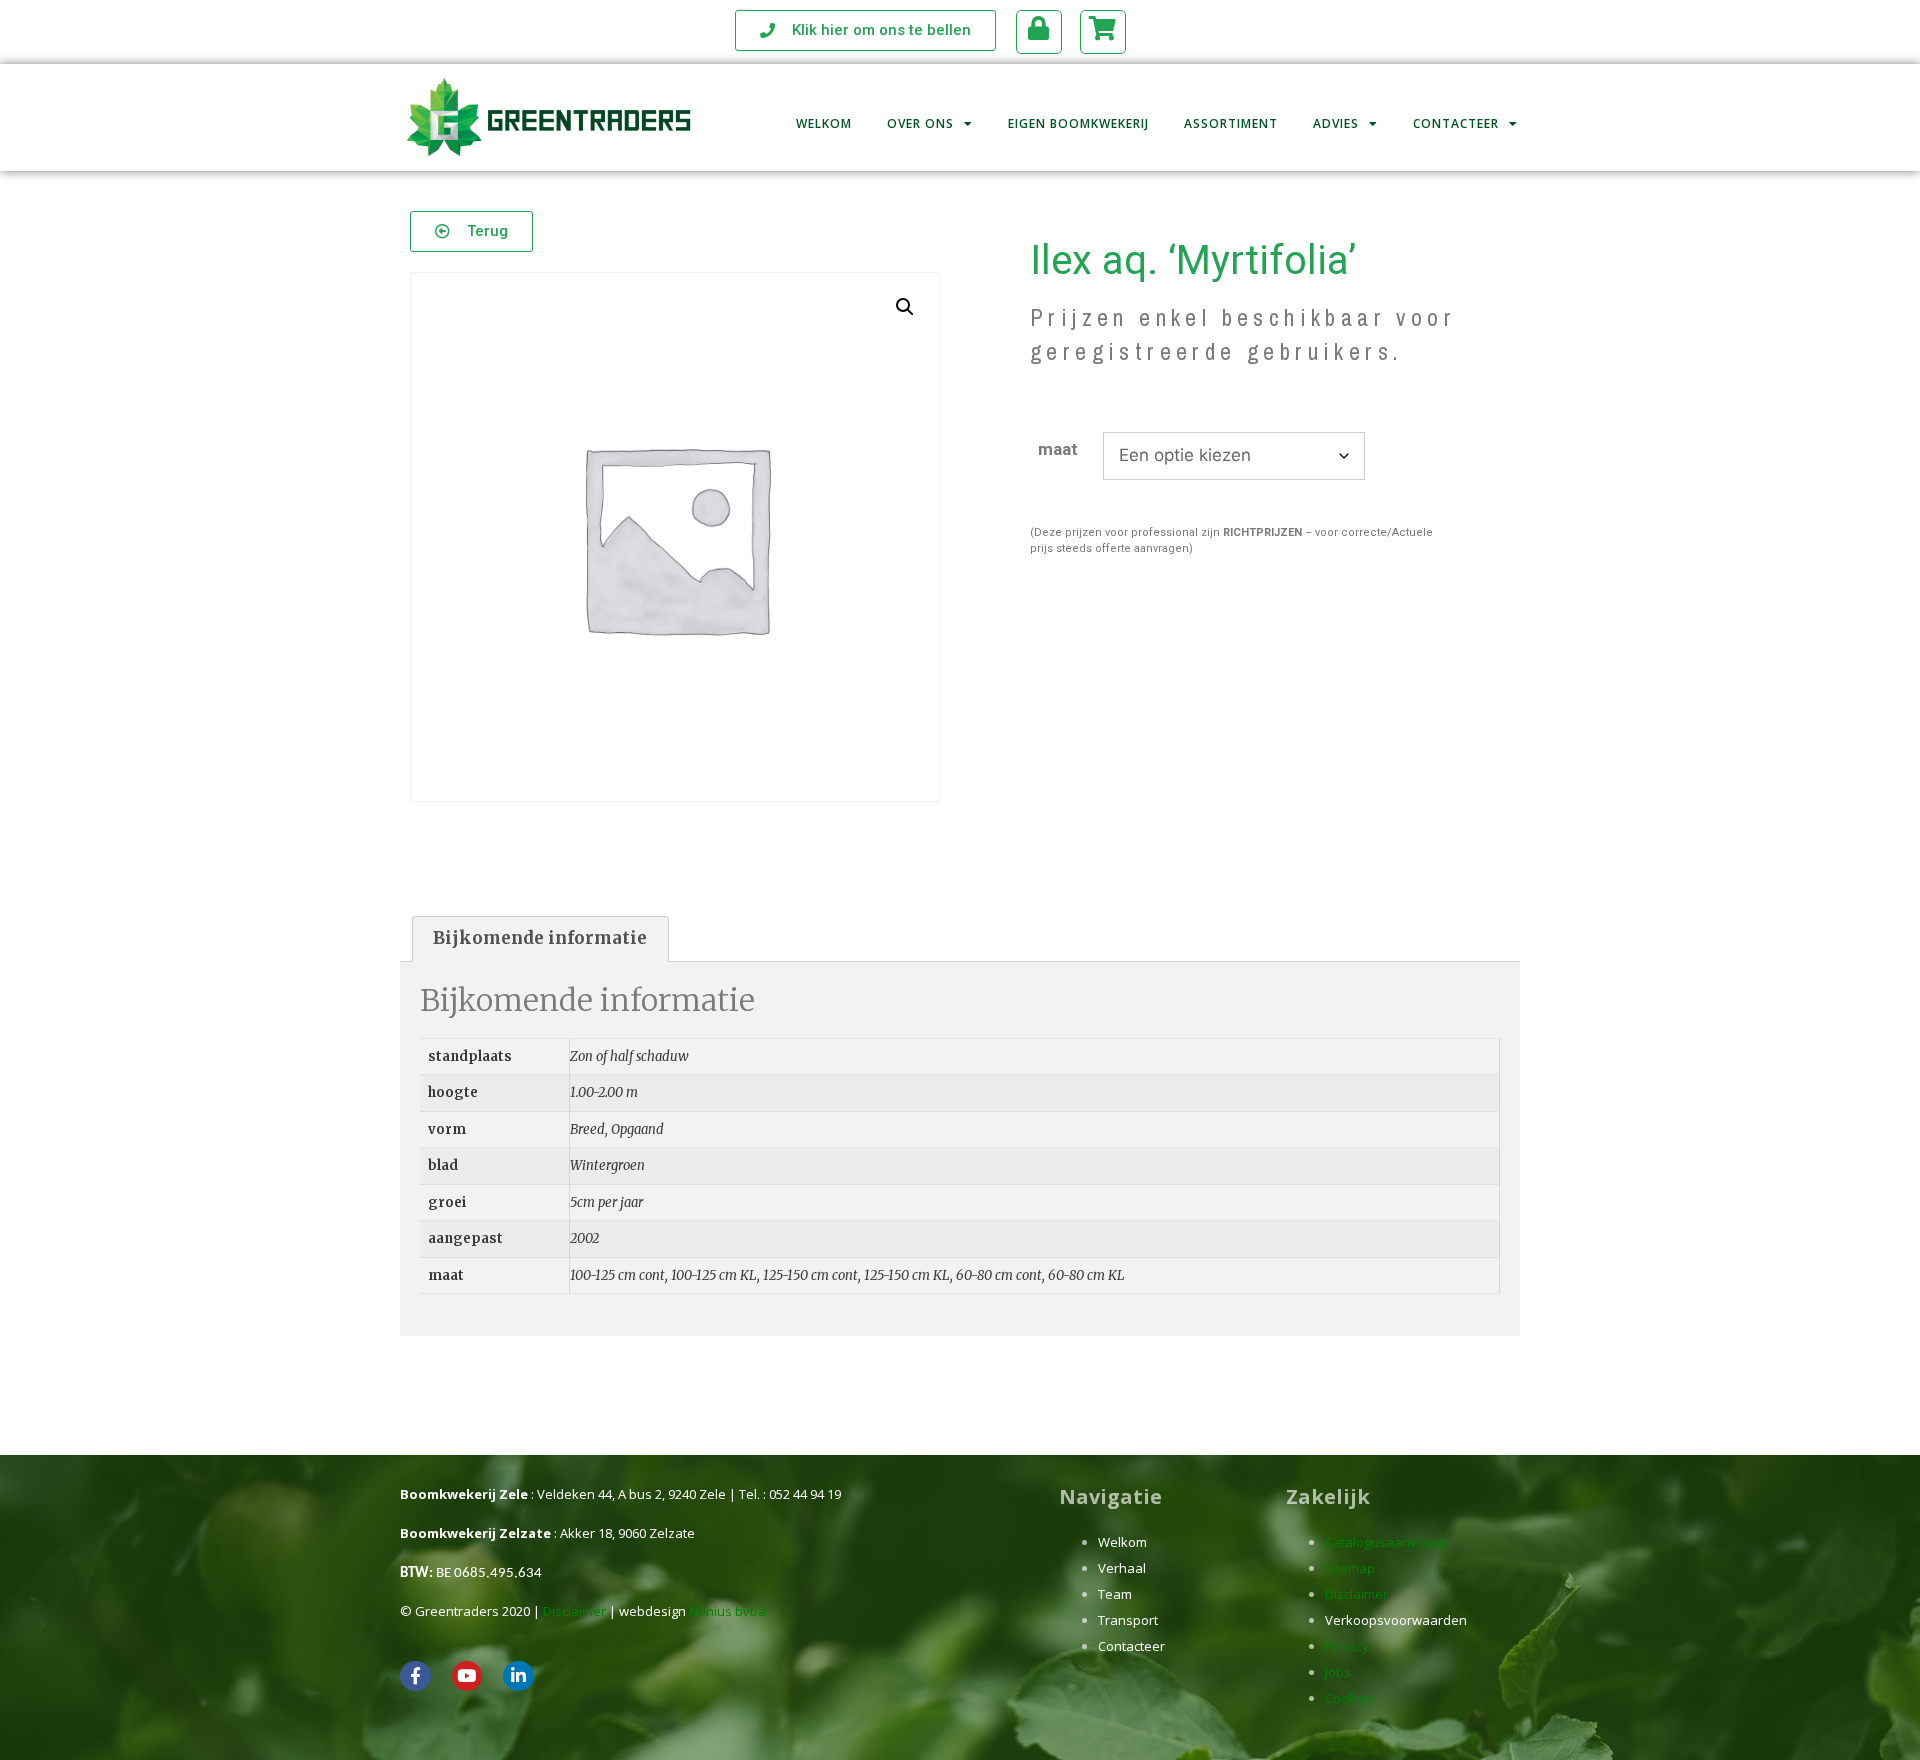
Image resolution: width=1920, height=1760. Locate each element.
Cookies (1349, 1698)
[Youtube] (467, 1676)
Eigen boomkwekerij (1078, 123)
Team (1115, 1594)
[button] (905, 307)
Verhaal (1122, 1568)
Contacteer (1456, 123)
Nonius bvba (727, 1611)
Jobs (1338, 1672)
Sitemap (1350, 1568)
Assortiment (1231, 123)
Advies (1336, 123)
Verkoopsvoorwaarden (1396, 1620)
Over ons (920, 123)
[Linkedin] (518, 1676)
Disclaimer (574, 1611)
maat (1058, 449)
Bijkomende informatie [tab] (540, 938)
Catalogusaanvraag (1385, 1542)
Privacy (1347, 1646)
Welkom (824, 123)
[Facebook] (415, 1676)
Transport (1128, 1620)
